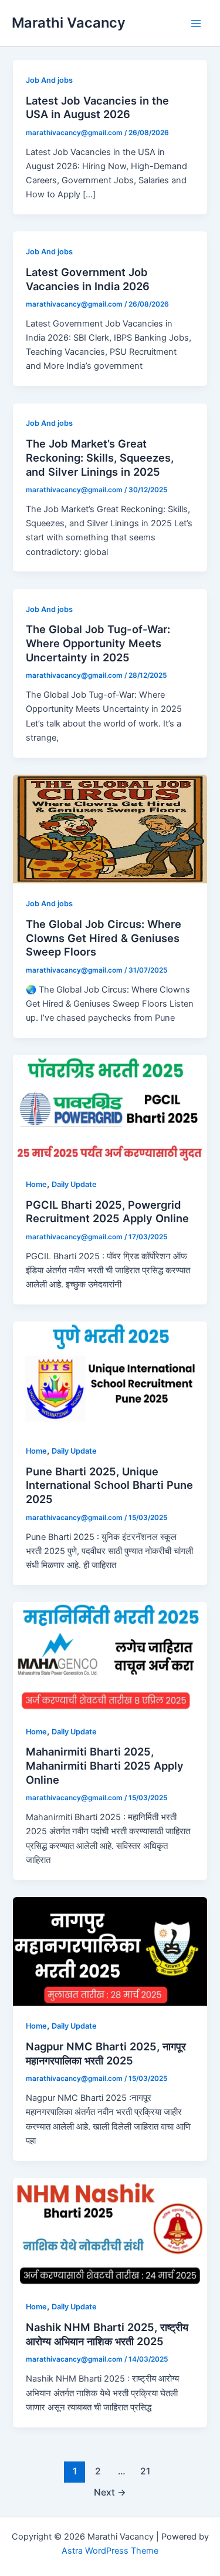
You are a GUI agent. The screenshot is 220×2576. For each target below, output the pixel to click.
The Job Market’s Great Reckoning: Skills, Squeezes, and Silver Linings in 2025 (100, 457)
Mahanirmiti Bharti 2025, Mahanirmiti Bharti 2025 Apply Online (105, 1765)
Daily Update (74, 1184)
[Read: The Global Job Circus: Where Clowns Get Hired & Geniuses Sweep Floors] (110, 829)
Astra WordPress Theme (110, 2551)
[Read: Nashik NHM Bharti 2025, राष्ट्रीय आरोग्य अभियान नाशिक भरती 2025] (110, 2232)
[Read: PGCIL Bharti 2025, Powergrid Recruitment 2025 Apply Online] (110, 1109)
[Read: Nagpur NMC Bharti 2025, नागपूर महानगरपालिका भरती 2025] (110, 1951)
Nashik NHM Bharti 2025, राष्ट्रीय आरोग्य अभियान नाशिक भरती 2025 (107, 2334)
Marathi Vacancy (69, 23)
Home (36, 1184)
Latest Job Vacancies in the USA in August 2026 (97, 107)
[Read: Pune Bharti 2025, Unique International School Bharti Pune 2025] (110, 1376)
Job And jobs (49, 80)
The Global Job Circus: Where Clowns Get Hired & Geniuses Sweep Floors (104, 938)
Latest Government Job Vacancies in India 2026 (88, 279)
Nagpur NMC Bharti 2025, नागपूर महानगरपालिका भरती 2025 (106, 2053)
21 (145, 2471)
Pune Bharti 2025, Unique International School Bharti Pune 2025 (109, 1485)
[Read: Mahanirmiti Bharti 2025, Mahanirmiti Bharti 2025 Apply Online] (110, 1656)
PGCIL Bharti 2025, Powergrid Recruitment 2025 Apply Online (107, 1212)
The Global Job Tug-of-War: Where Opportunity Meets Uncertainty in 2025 (98, 643)
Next (110, 2492)
